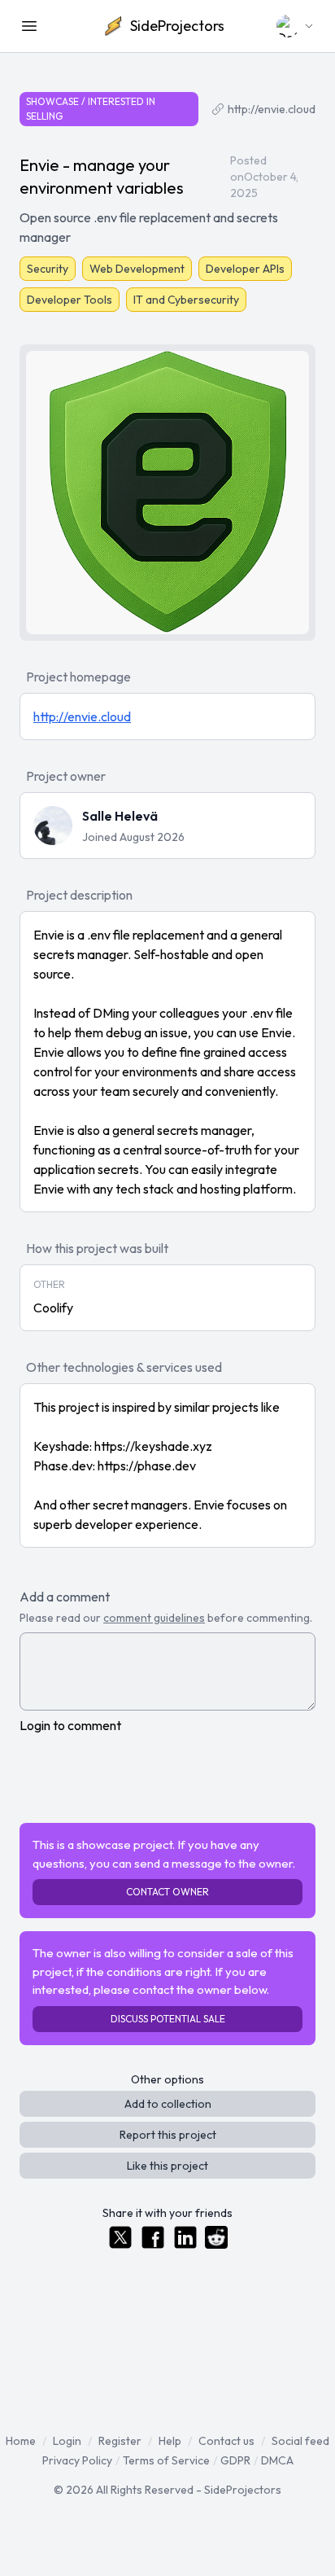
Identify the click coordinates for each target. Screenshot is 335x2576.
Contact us (226, 2441)
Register (120, 2441)
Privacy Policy (77, 2460)
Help (170, 2441)
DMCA (277, 2460)
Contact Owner (167, 1892)
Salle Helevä (120, 816)
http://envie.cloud (272, 109)
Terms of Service (166, 2460)
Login (67, 2441)
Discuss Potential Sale (168, 2019)
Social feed (300, 2441)
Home (21, 2441)
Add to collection (168, 2104)
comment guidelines (154, 1618)
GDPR (235, 2460)
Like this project (167, 2166)
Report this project (168, 2135)
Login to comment (70, 1725)
